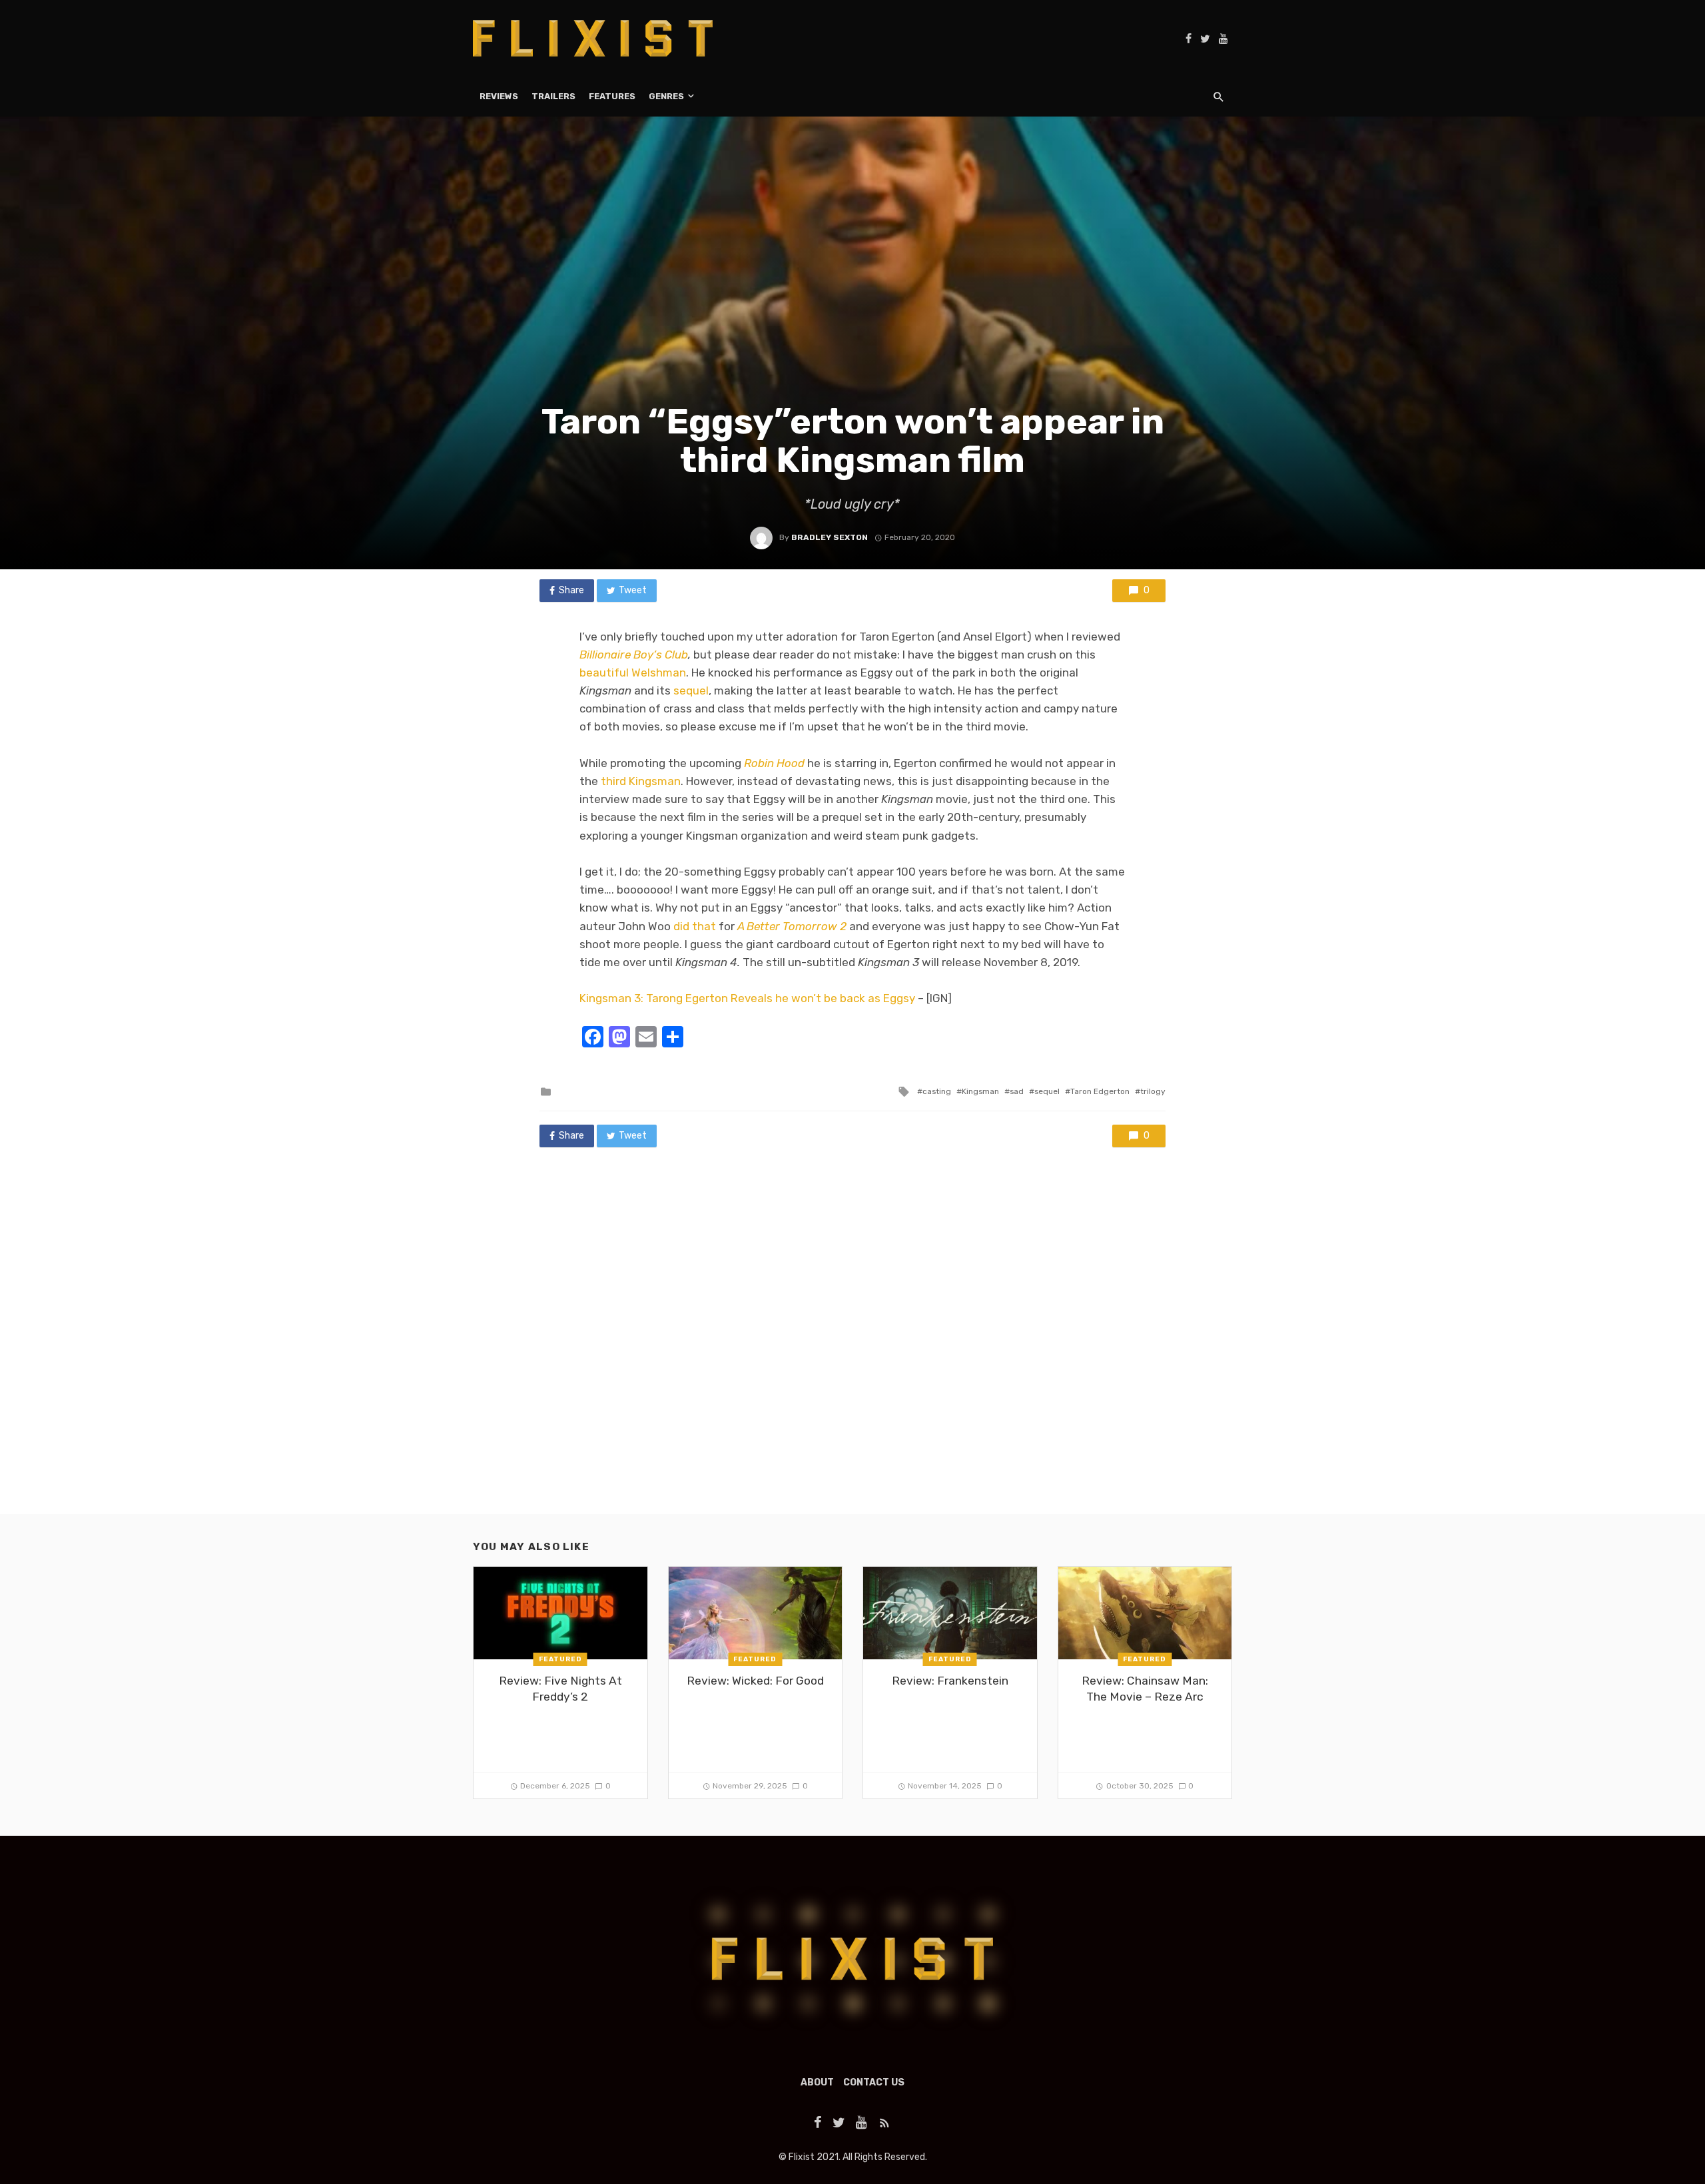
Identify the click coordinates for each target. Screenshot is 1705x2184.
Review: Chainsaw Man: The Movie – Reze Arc (1145, 1689)
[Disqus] (852, 1344)
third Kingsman (641, 781)
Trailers (553, 96)
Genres (666, 96)
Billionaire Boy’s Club (634, 655)
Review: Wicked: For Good (755, 1681)
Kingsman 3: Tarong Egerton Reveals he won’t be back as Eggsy (747, 998)
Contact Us (874, 2082)
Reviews (499, 96)
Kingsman (980, 1091)
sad (1017, 1091)
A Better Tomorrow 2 (792, 926)
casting (937, 1091)
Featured (560, 1659)
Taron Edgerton (1100, 1091)
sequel (691, 690)
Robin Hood (774, 763)
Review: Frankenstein (950, 1681)
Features (612, 96)
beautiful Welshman (633, 673)
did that (695, 926)
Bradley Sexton (830, 537)
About (817, 2082)
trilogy (1153, 1091)
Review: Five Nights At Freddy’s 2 (560, 1689)
